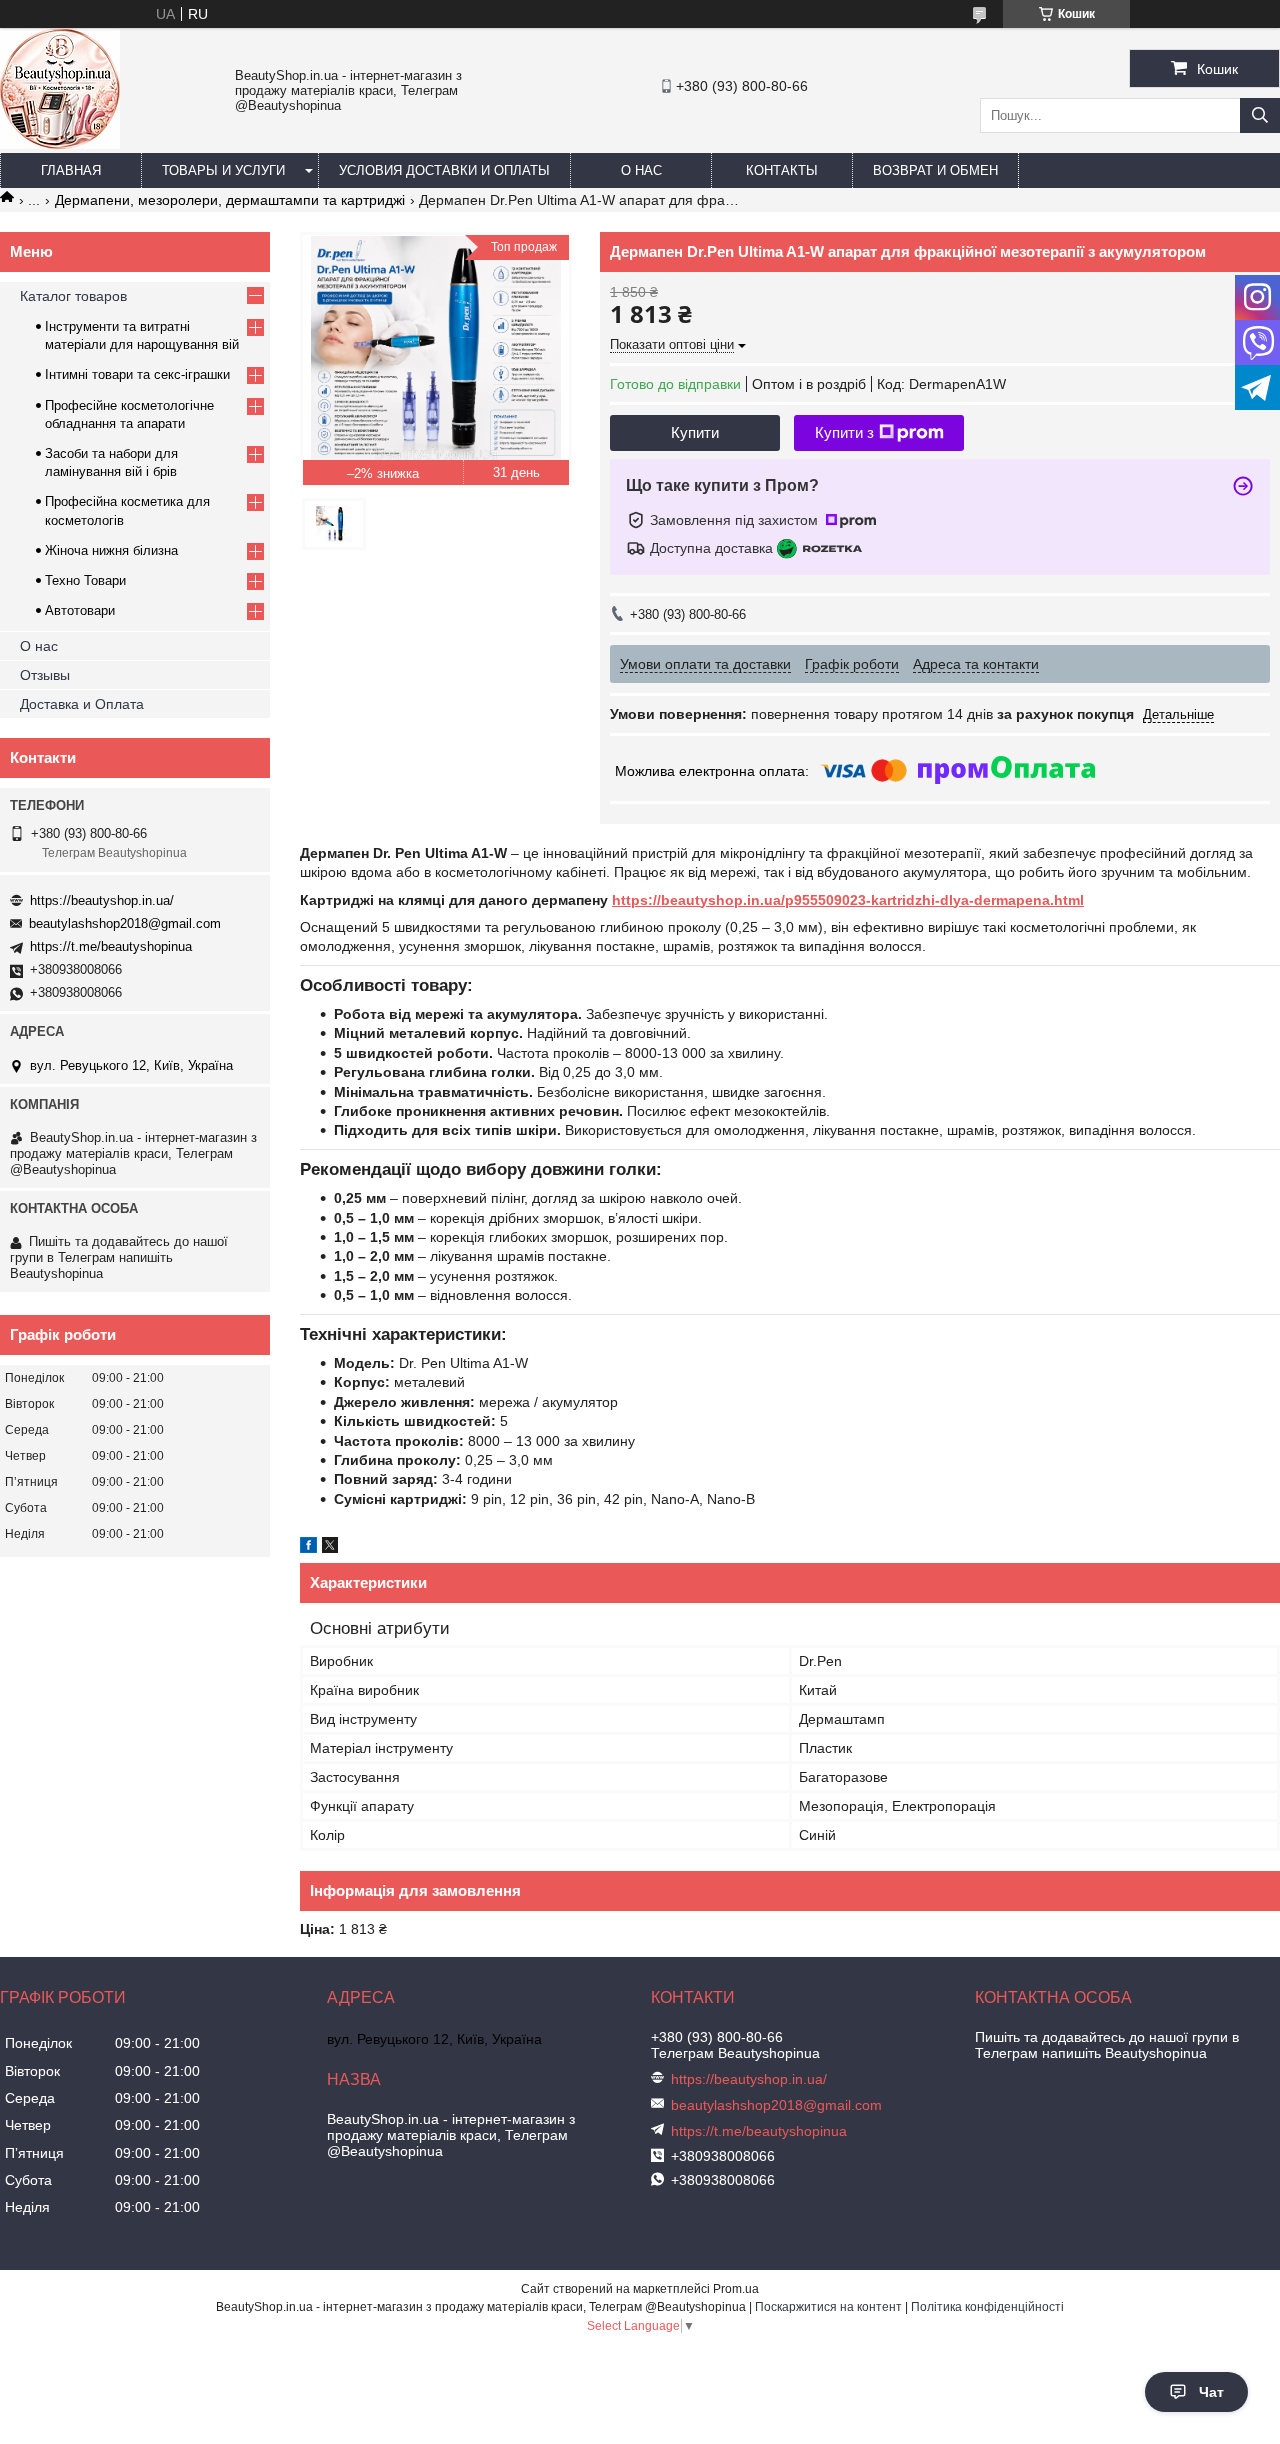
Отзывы (45, 675)
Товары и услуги (223, 170)
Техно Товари (85, 580)
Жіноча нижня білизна (111, 550)
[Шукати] (1260, 115)
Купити (695, 432)
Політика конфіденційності (987, 2307)
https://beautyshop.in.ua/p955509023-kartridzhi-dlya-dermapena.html (848, 900)
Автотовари (80, 610)
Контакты (782, 170)
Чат (1211, 2392)
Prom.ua (736, 2289)
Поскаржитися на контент (828, 2307)
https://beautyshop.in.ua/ (102, 900)
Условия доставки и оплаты (444, 170)
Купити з (844, 432)
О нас (641, 170)
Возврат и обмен (935, 170)
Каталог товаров (73, 296)
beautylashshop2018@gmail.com (125, 923)
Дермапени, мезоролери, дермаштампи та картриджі (230, 200)
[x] (330, 1548)
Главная (71, 170)
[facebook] (308, 1548)
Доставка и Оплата (82, 704)
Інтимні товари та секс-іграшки (137, 374)
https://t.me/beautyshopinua (111, 946)
